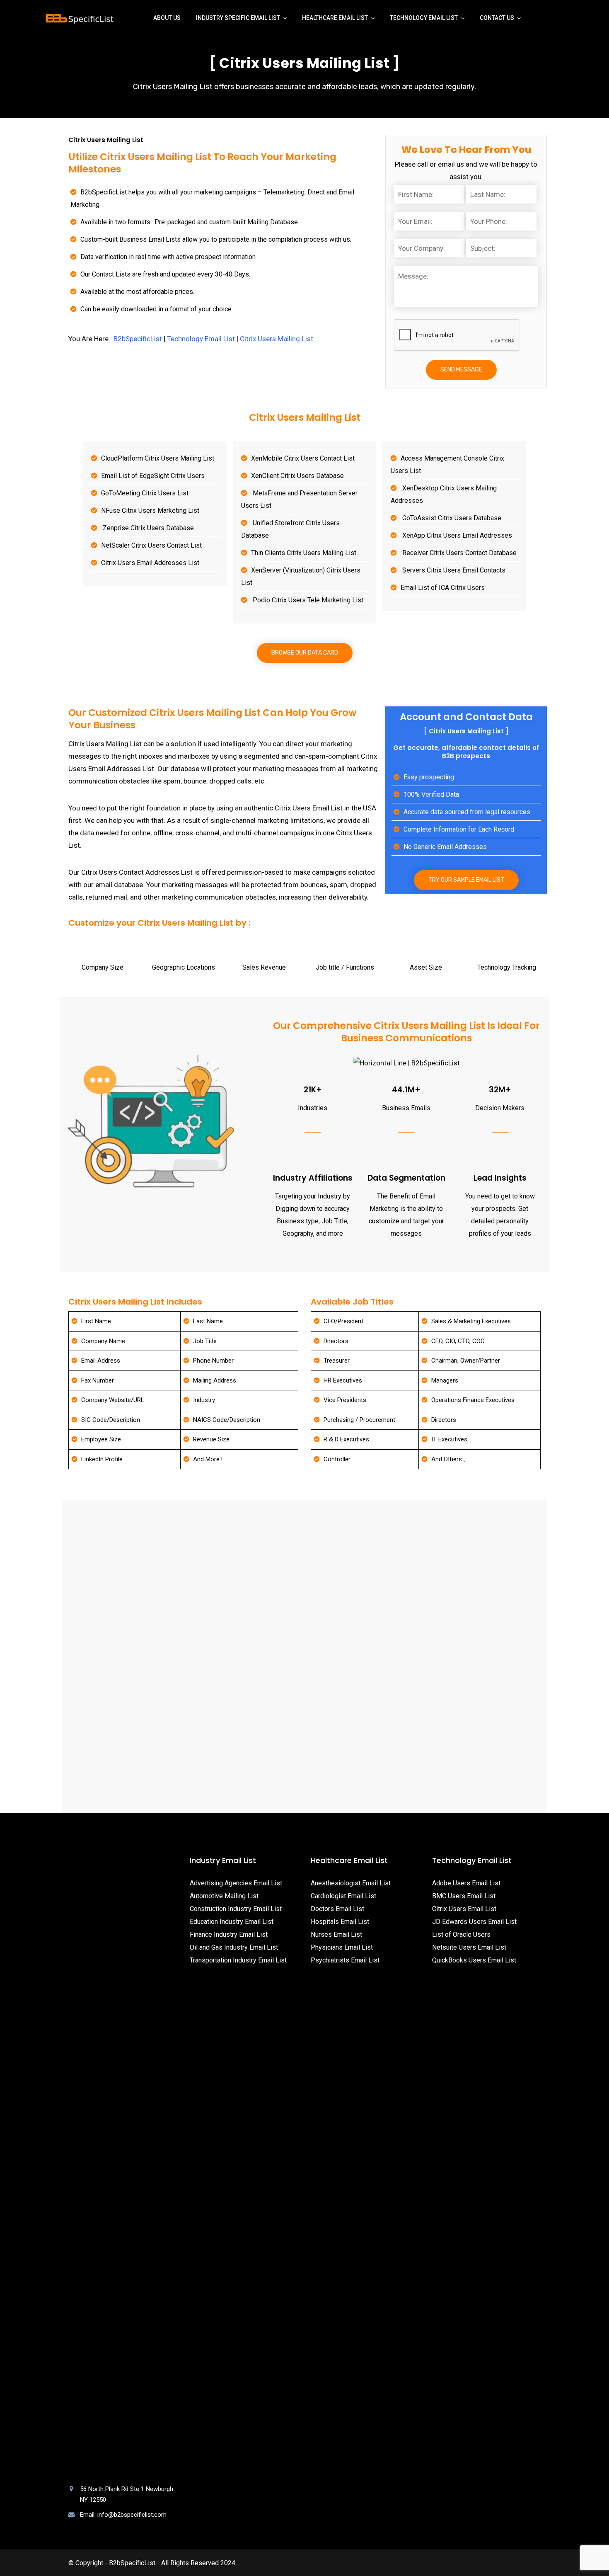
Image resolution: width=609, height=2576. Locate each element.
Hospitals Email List (340, 1922)
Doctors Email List (337, 1909)
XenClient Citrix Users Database (297, 476)
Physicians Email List (342, 1947)
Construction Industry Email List (236, 1909)
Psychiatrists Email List (345, 1960)
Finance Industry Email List (229, 1934)
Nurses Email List (336, 1934)
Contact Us (497, 18)
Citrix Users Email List (464, 1909)
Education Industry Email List (232, 1922)
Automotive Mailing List (224, 1896)
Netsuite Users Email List (469, 1947)
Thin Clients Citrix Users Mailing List (304, 553)
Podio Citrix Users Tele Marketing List (307, 600)
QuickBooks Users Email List (474, 1960)
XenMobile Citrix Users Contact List (303, 458)
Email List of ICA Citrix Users (443, 588)
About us (167, 18)
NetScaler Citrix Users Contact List (151, 545)
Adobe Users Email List (466, 1883)
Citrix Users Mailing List (277, 339)
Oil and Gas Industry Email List (234, 1947)
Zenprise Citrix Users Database (147, 528)
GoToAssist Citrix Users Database (451, 518)
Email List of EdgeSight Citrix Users (153, 476)
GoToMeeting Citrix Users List (145, 493)
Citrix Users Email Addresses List (150, 563)
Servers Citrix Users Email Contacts (453, 570)
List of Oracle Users (461, 1934)
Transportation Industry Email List (238, 1960)
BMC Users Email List (464, 1896)
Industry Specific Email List (238, 18)
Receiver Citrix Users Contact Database (459, 553)
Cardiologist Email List (343, 1896)
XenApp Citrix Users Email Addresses (456, 535)
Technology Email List (424, 18)
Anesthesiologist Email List (351, 1883)
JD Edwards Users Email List (474, 1922)
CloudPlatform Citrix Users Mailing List (158, 458)
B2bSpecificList (138, 339)
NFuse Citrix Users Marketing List (150, 511)
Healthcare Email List (335, 18)
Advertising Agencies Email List (236, 1883)
